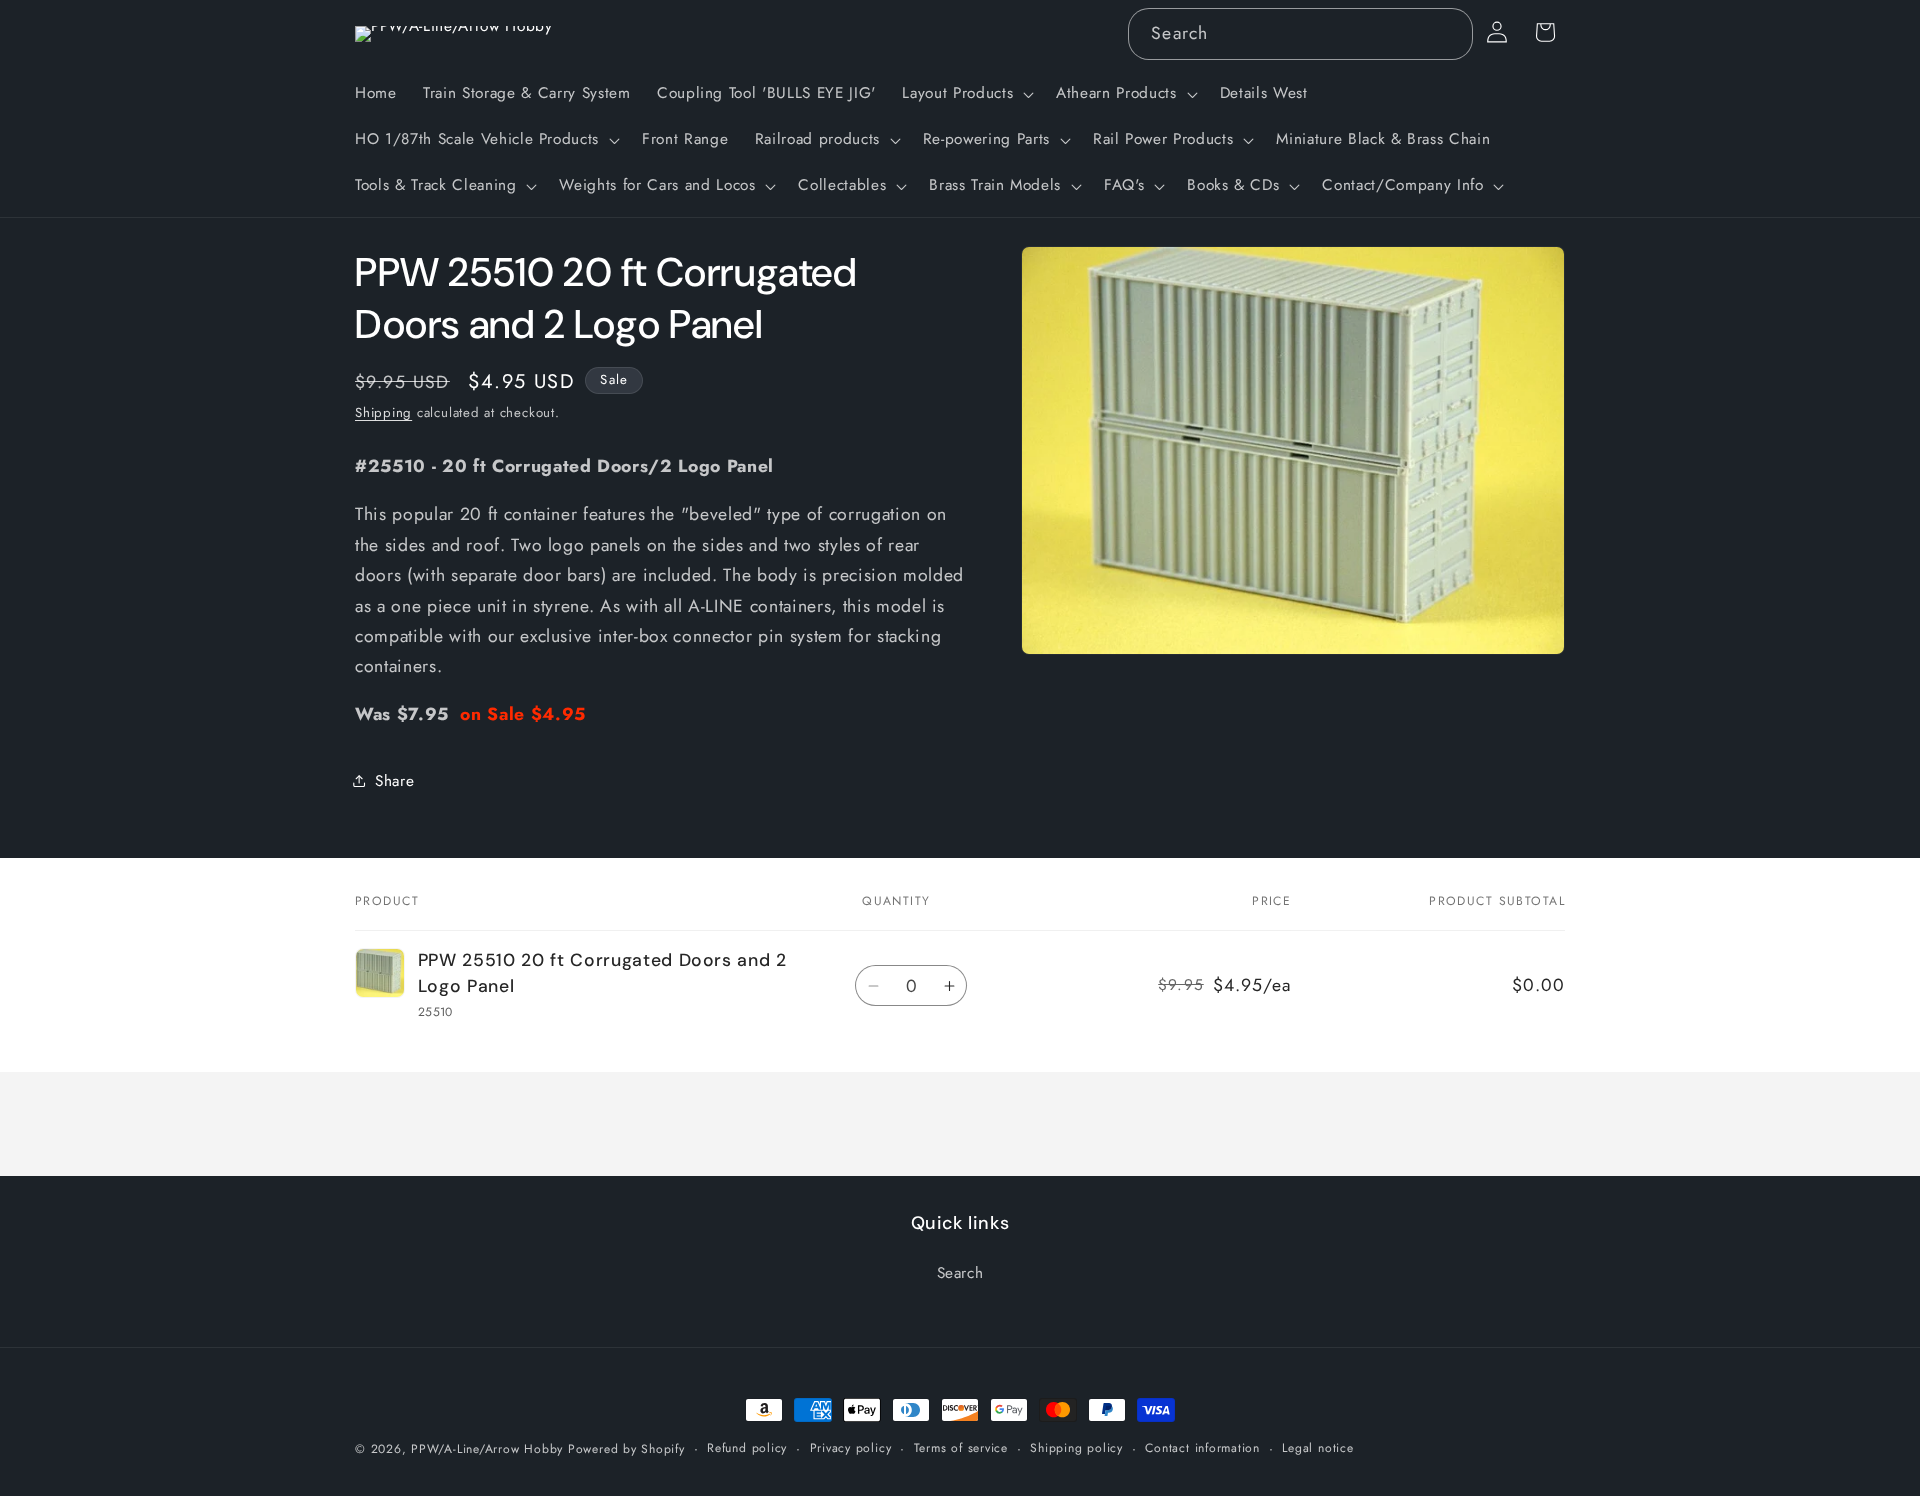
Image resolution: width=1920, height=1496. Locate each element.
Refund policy (747, 1448)
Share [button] (394, 781)
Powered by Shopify (626, 1449)
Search (960, 1273)
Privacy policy (851, 1448)
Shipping (383, 412)
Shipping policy (1076, 1448)
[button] (966, 94)
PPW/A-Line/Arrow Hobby (487, 1449)
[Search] (1447, 33)
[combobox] (1300, 34)
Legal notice (1317, 1448)
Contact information (1202, 1448)
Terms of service (961, 1448)
